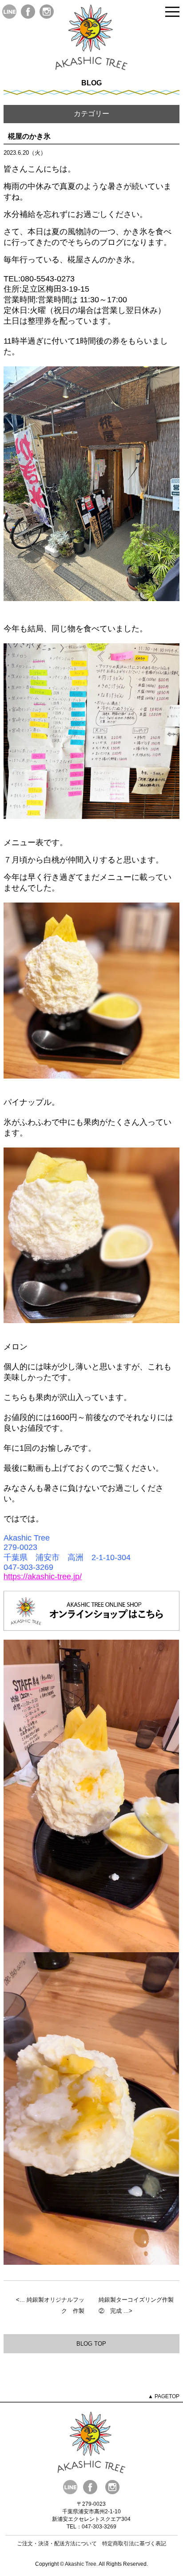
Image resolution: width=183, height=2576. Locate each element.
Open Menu (172, 12)
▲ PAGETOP (164, 2396)
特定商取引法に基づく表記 (134, 2544)
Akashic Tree (81, 2564)
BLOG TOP (91, 2344)
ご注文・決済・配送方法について (57, 2544)
